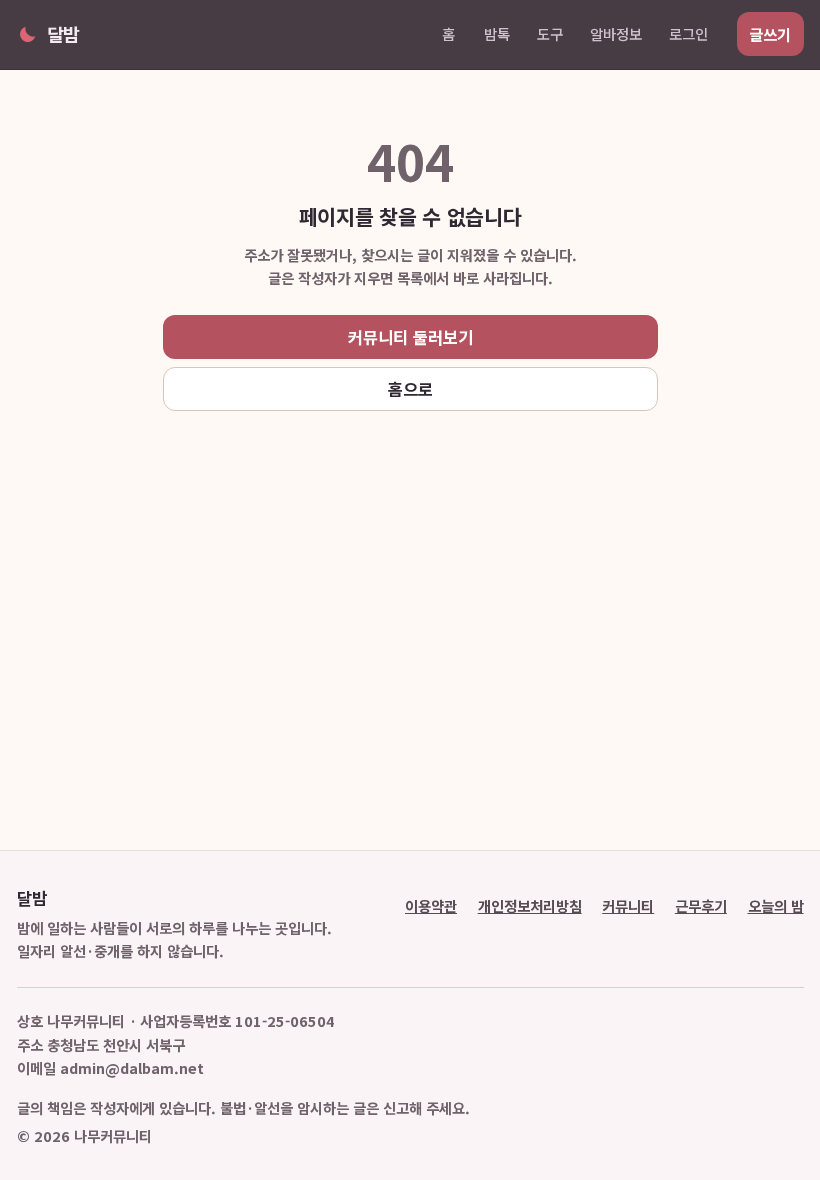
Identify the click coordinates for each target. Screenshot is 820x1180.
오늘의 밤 (776, 905)
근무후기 (701, 905)
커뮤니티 (628, 905)
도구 (550, 33)
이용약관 (431, 905)
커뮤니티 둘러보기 (410, 337)
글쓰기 (770, 34)
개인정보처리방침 (530, 905)
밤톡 (497, 33)
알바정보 (616, 33)
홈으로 (410, 389)
